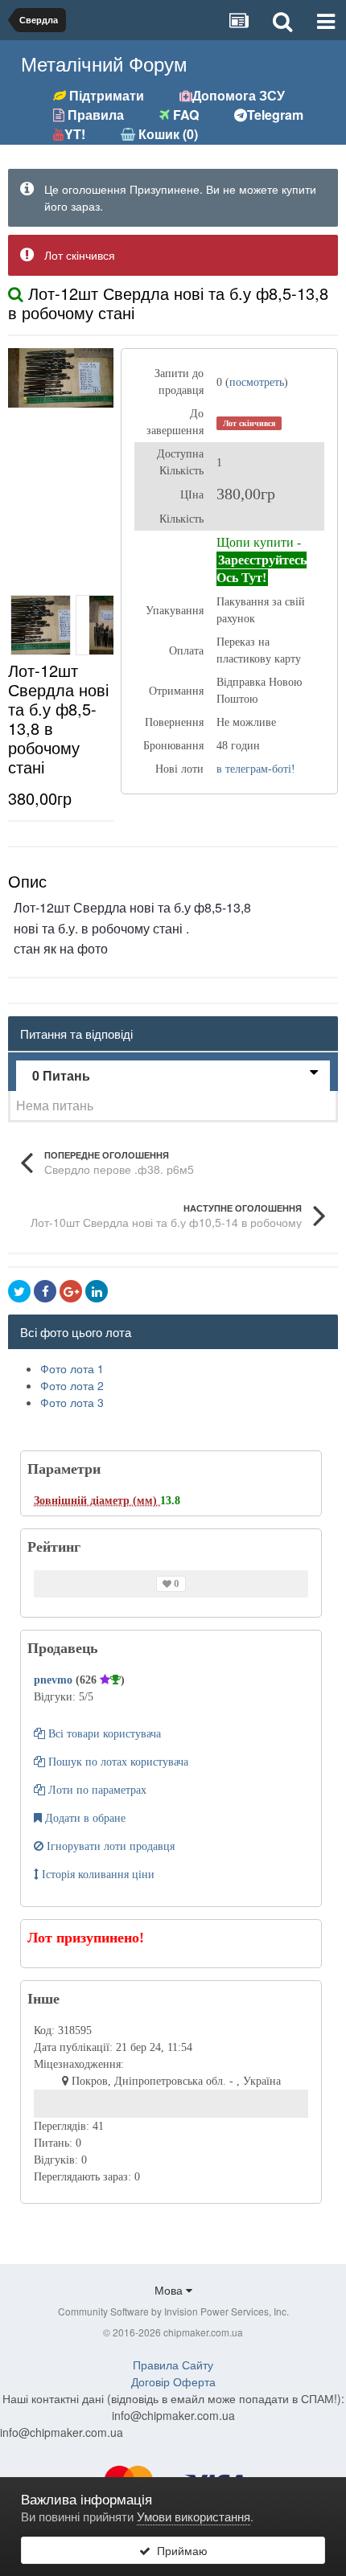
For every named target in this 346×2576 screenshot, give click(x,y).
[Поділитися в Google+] (71, 1291)
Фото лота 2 (72, 1385)
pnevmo (55, 1680)
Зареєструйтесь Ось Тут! (262, 569)
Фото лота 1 (72, 1368)
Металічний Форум (104, 63)
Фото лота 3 (72, 1402)
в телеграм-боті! (256, 769)
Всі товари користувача (103, 1734)
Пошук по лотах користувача (117, 1762)
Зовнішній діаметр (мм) (97, 1501)
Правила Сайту (173, 2365)
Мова (170, 2290)
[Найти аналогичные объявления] (16, 293)
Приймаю (179, 2550)
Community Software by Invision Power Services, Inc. (173, 2311)
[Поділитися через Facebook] (45, 1291)
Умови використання (194, 2516)
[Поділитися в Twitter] (19, 1291)
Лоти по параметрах (96, 1790)
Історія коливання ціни (97, 1875)
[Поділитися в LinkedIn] (97, 1291)
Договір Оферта (173, 2381)
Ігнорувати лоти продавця (109, 1846)
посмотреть (257, 382)
